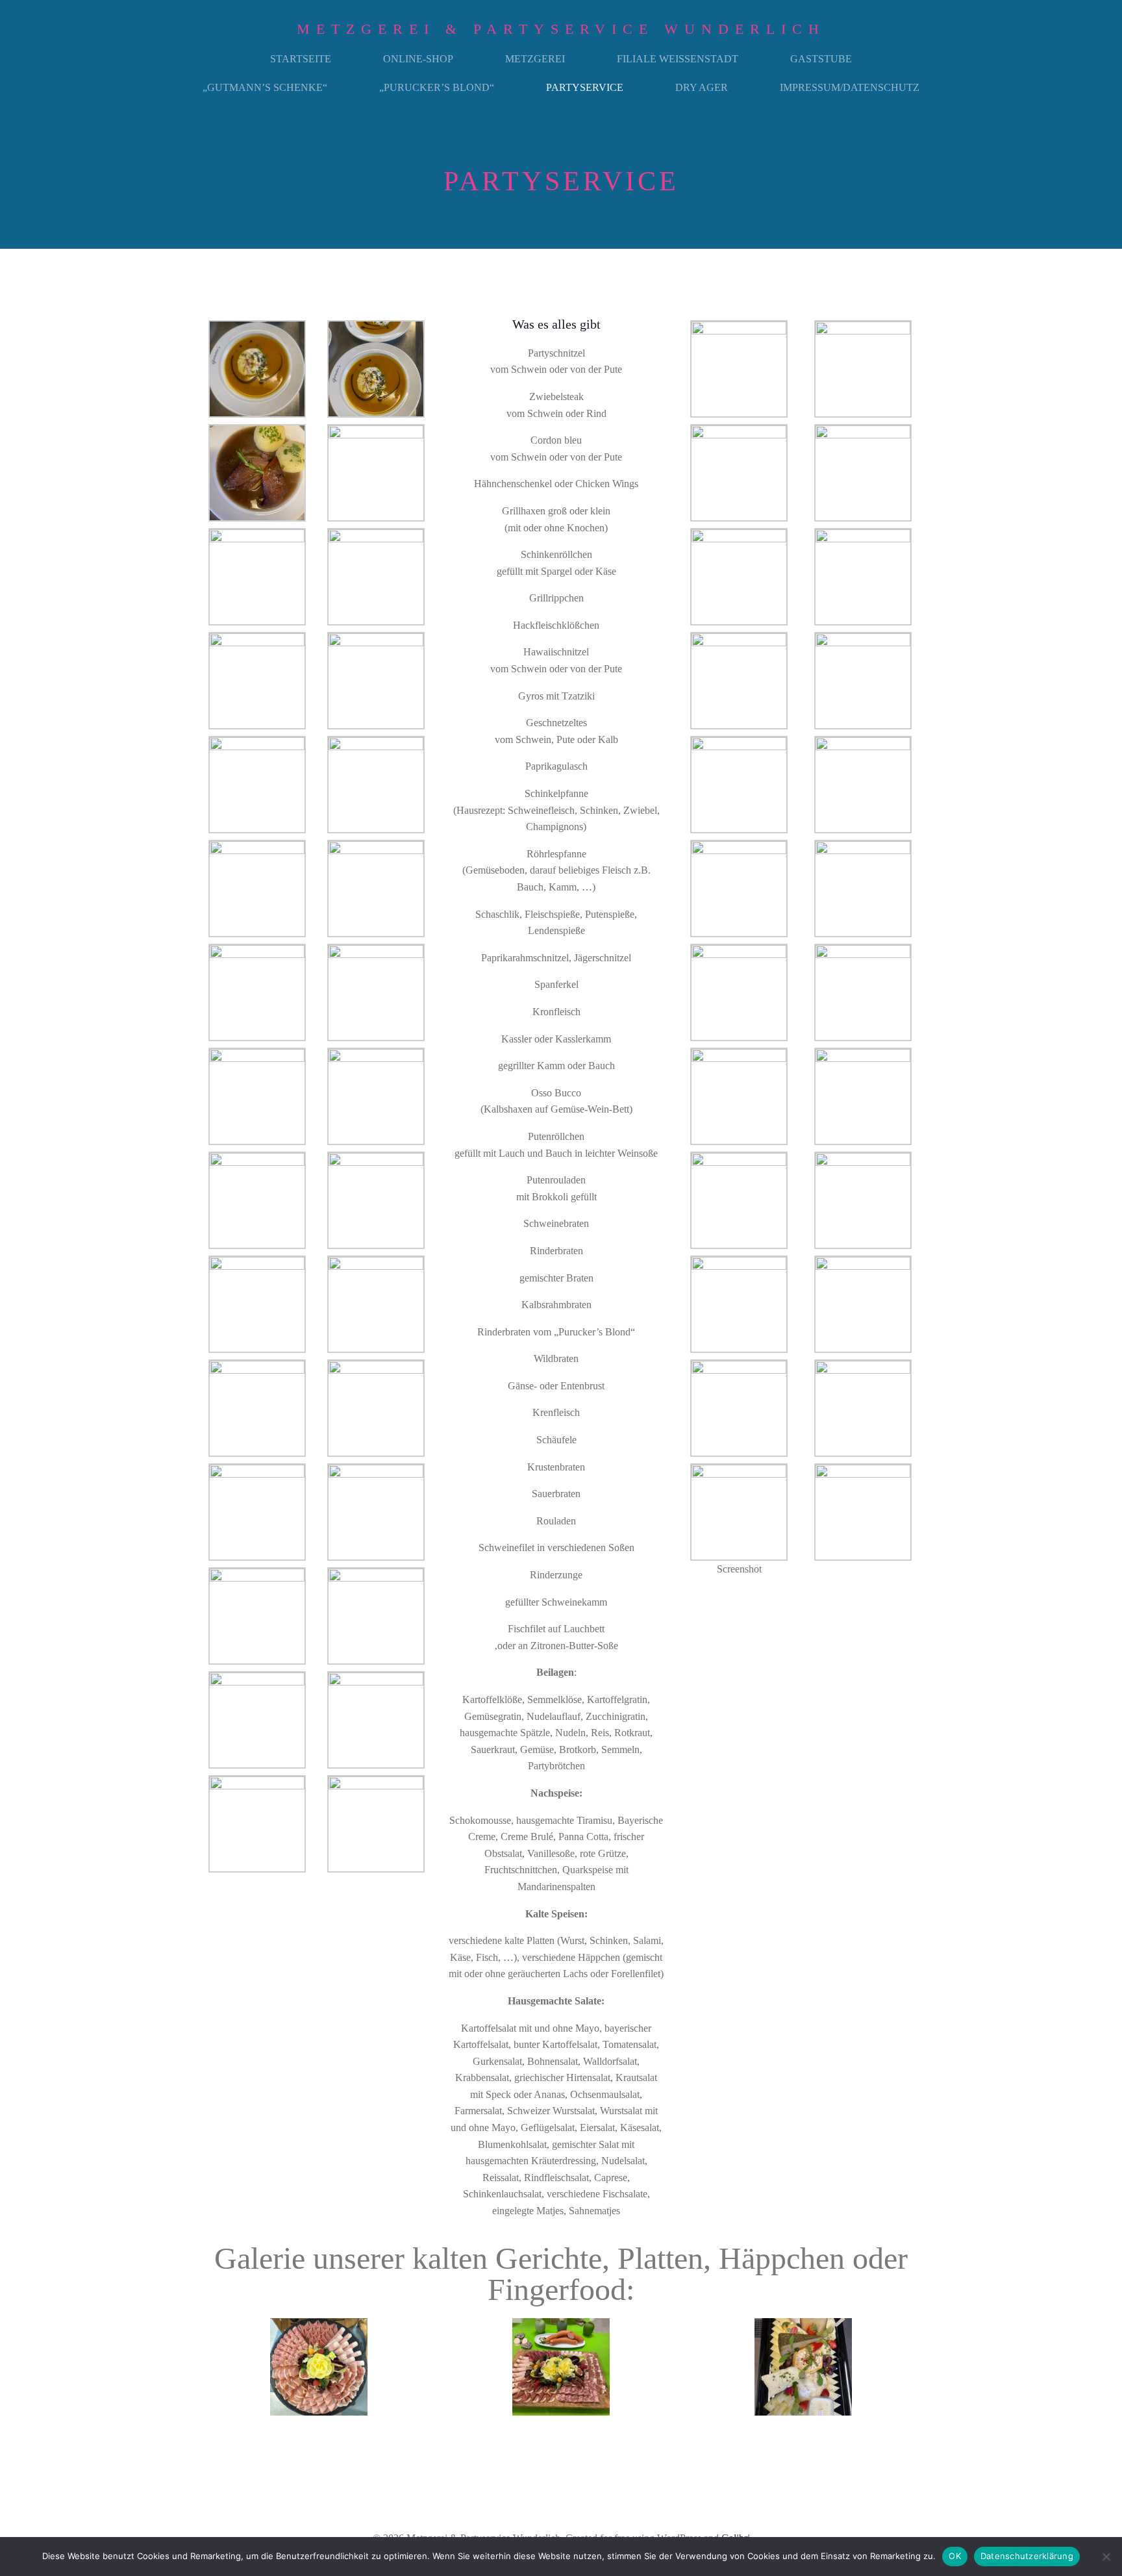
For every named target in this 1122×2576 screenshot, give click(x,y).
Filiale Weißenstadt (678, 59)
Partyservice (585, 87)
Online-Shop (418, 59)
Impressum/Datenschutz (850, 87)
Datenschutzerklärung (1027, 2556)
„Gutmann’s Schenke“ (265, 87)
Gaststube (821, 59)
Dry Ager (702, 87)
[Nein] (1106, 2557)
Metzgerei (535, 59)
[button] (210, 2367)
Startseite (301, 59)
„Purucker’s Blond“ (437, 87)
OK (955, 2556)
